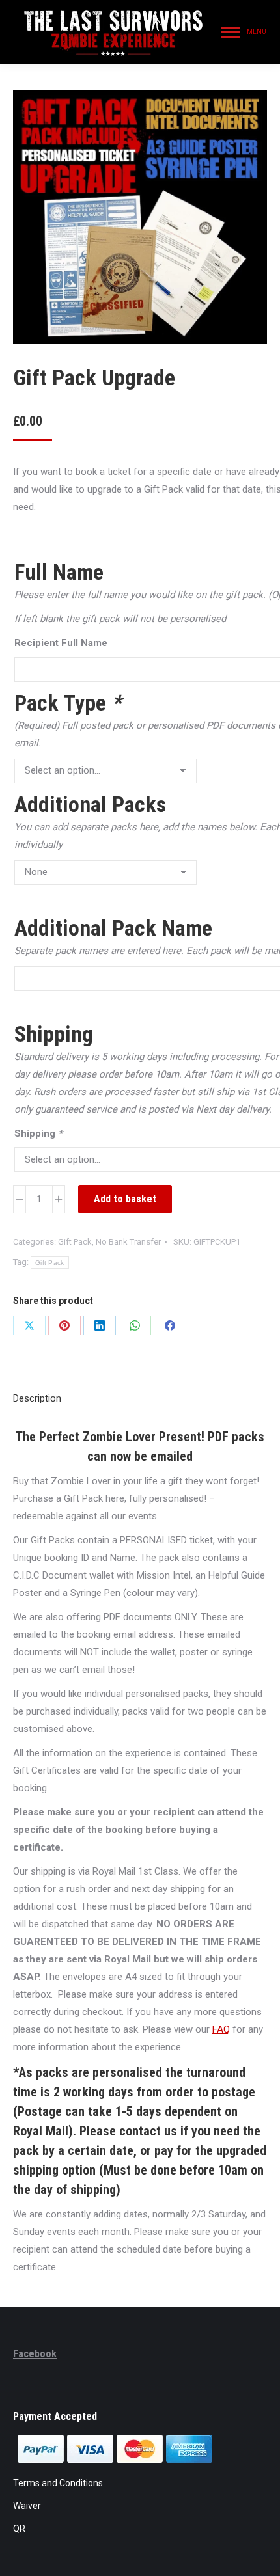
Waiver (27, 2506)
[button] (49, 20)
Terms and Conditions (58, 2483)
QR (19, 2529)
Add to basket (125, 1199)
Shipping (38, 1133)
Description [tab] (37, 1398)
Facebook (35, 2354)
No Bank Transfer (128, 1242)
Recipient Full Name (61, 643)
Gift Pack (75, 1242)
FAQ (221, 2029)
